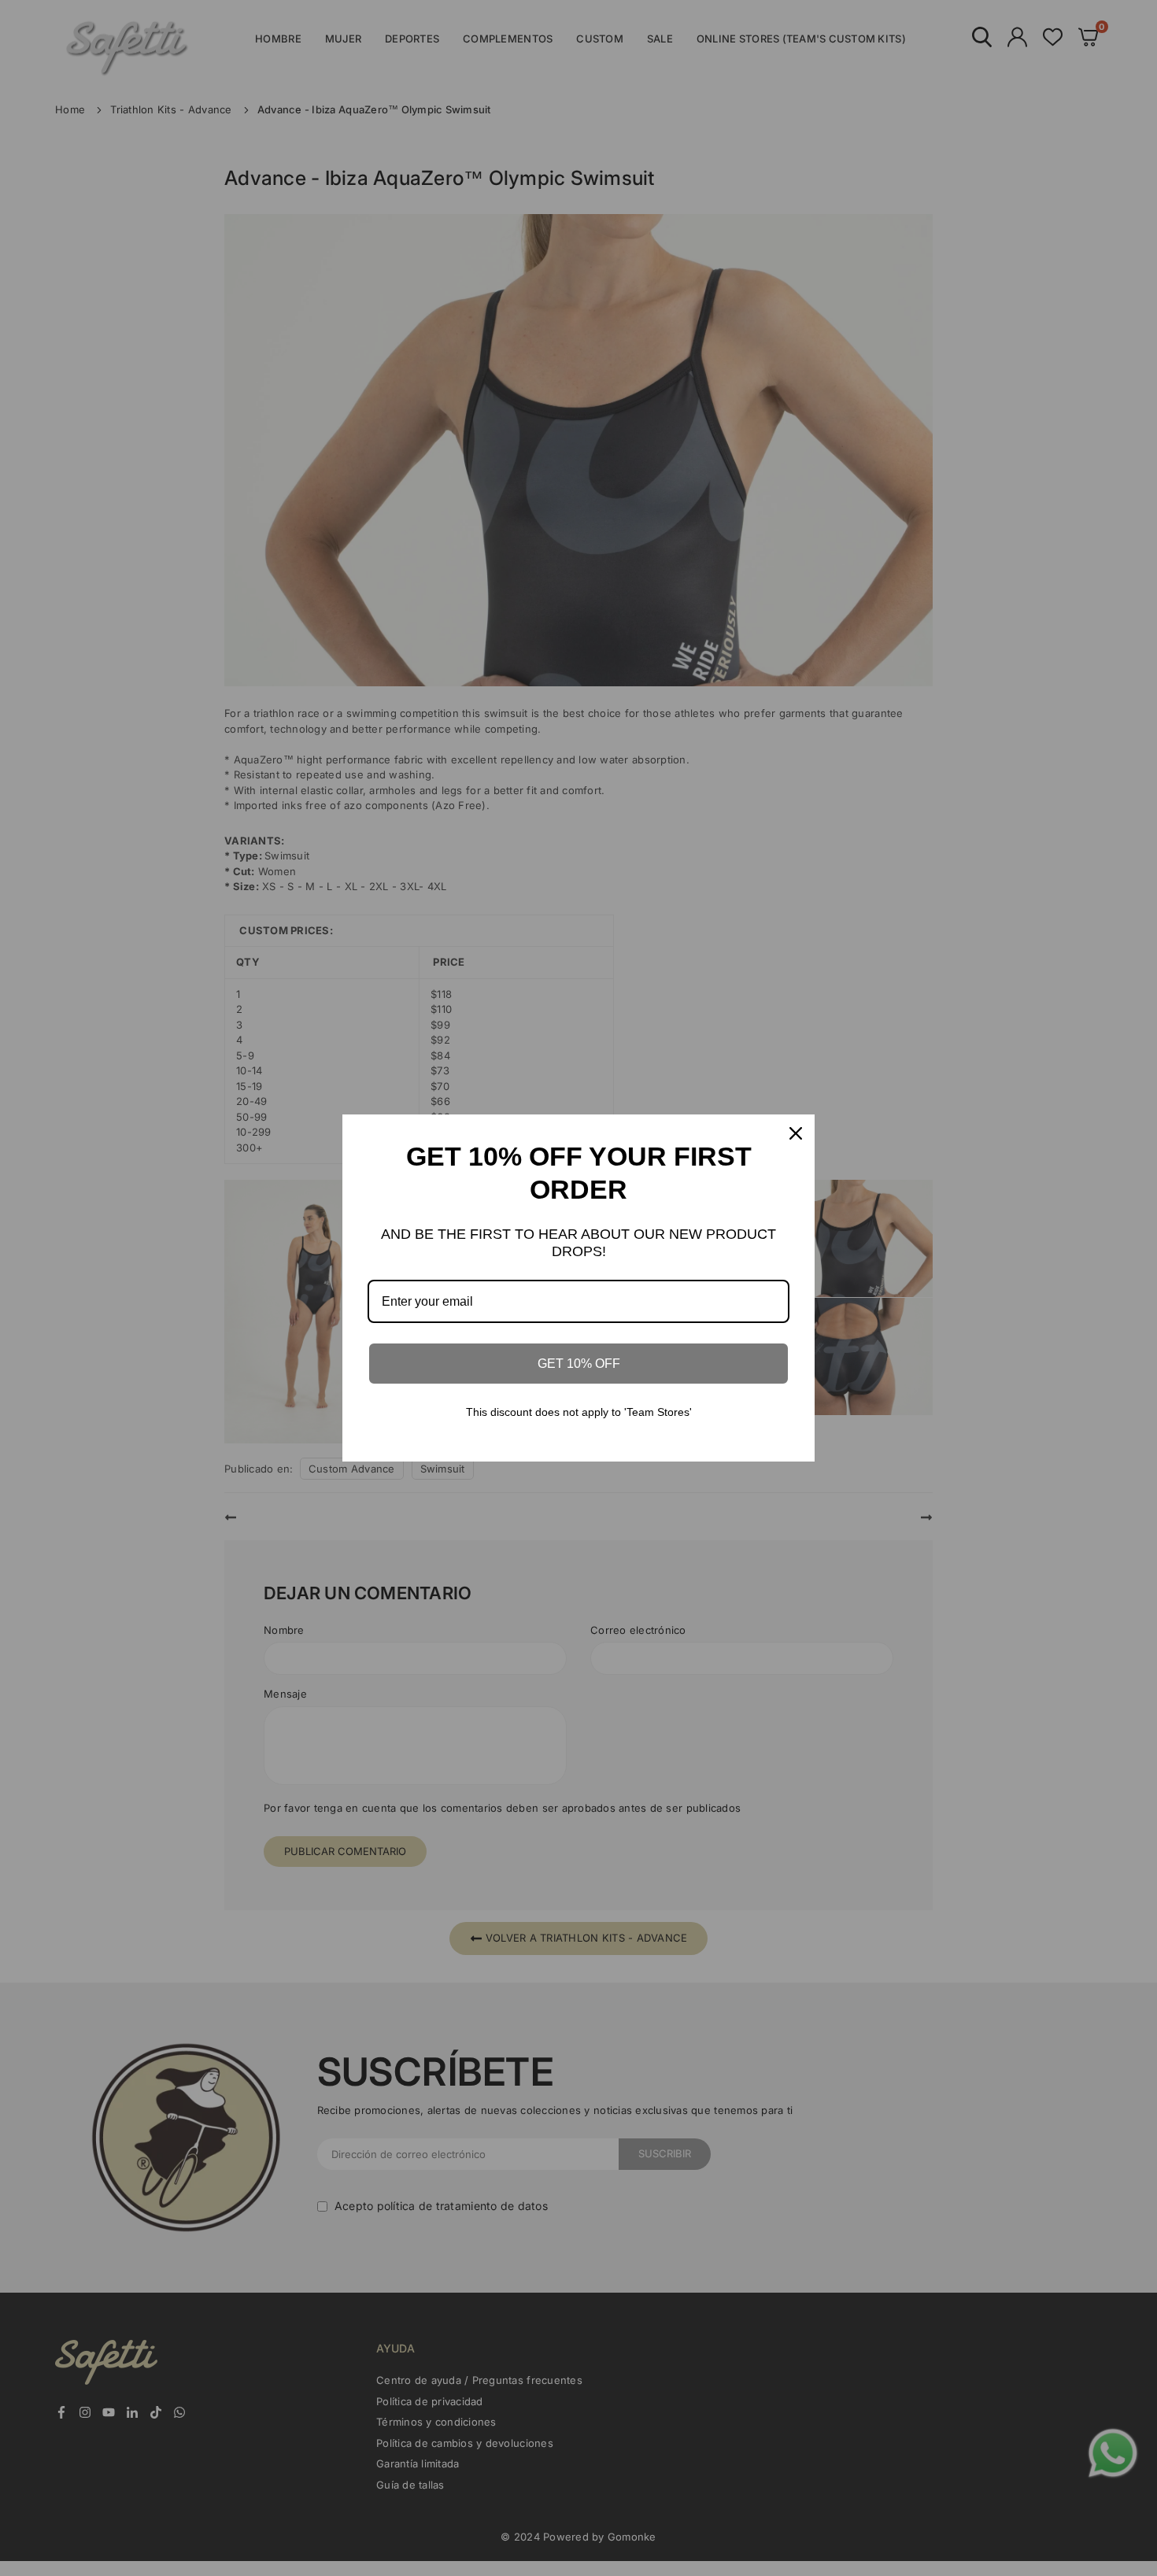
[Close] (796, 1133)
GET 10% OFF (579, 1364)
